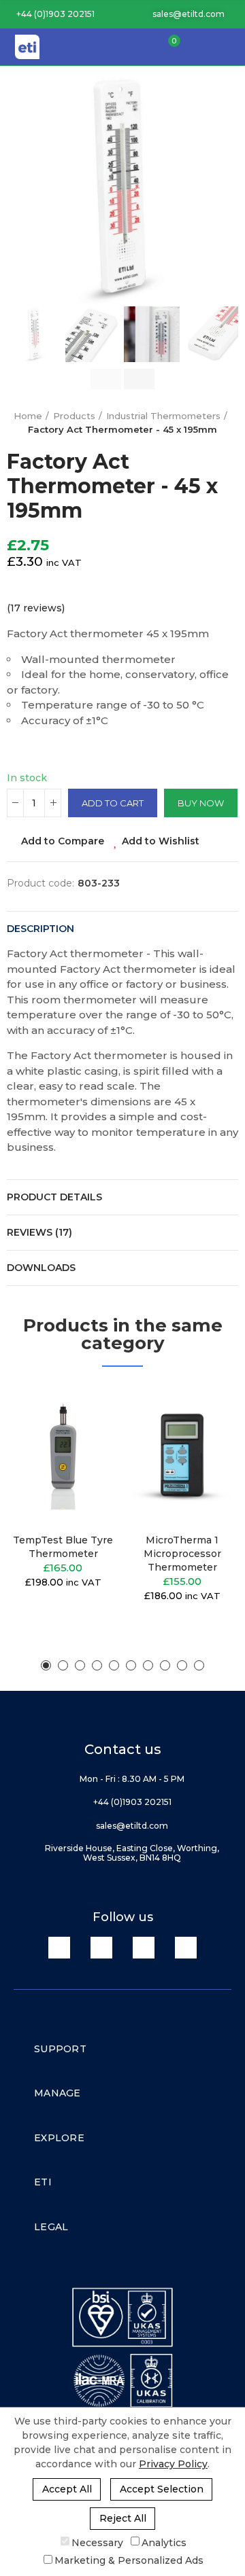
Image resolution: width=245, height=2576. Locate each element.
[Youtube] (144, 1948)
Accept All (67, 2489)
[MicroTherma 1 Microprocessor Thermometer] (182, 1453)
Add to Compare (63, 841)
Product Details (54, 1197)
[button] (51, 14)
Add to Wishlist (161, 841)
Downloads (41, 1268)
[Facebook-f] (101, 1948)
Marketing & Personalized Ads (129, 2560)
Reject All (123, 2518)
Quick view (85, 1462)
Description (40, 929)
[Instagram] (186, 1948)
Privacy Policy (173, 2464)
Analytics (164, 2542)
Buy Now (201, 803)
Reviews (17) (39, 1232)
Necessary (97, 2542)
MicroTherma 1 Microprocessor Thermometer (182, 1554)
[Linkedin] (59, 1948)
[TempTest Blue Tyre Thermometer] (63, 1453)
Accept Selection (162, 2489)
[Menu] (229, 47)
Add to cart (113, 803)
